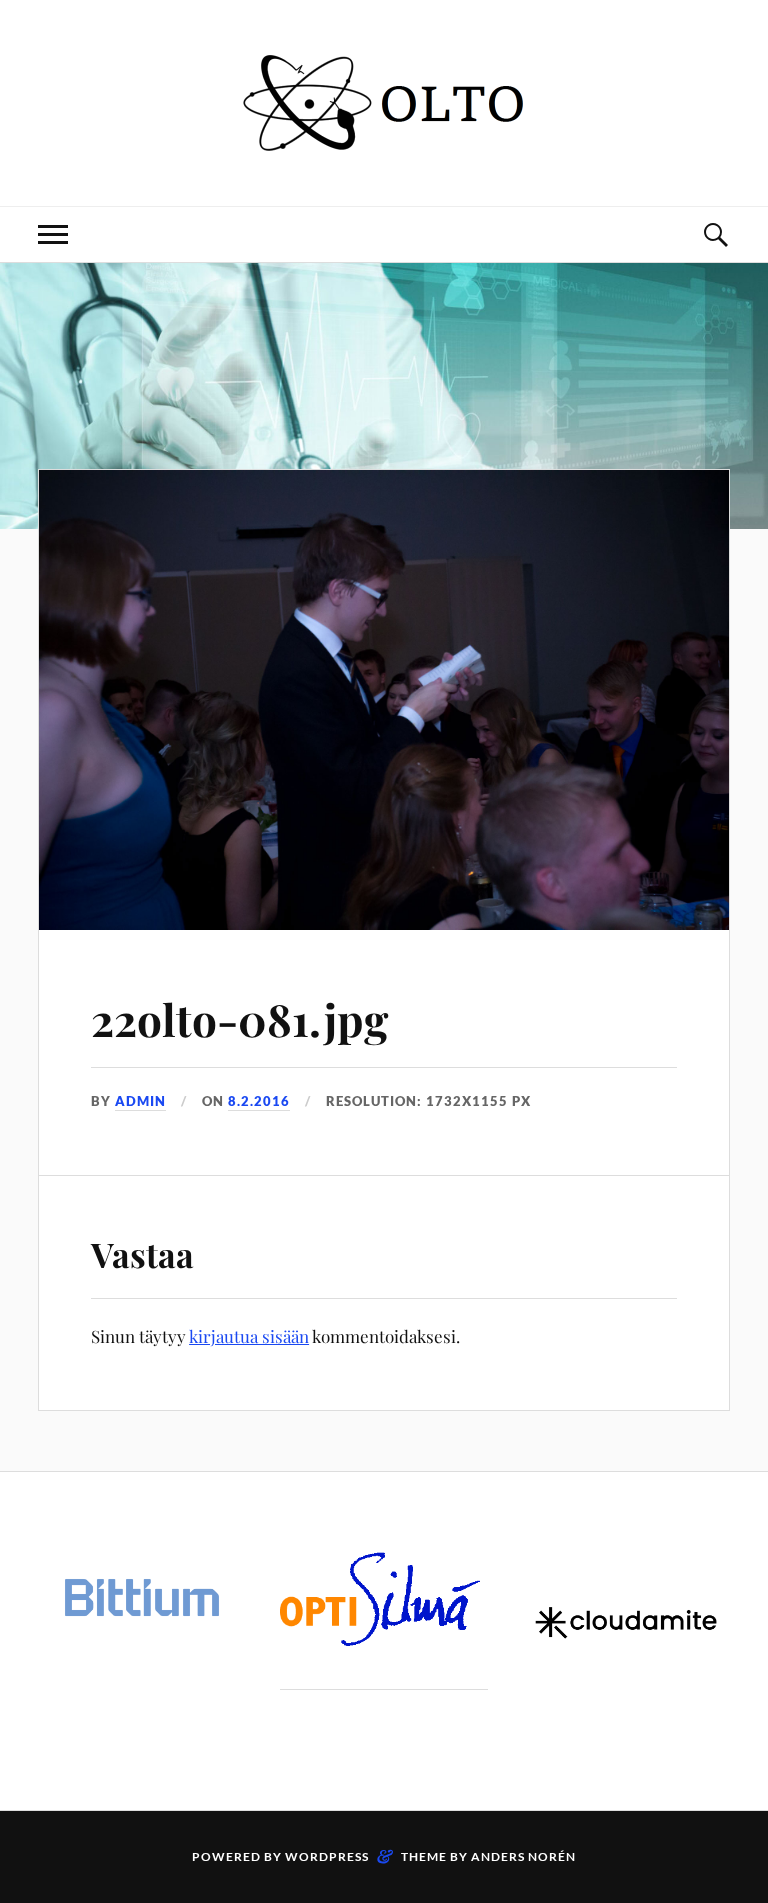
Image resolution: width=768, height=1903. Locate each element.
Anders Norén (523, 1856)
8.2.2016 (259, 1101)
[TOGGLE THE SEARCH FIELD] (715, 234)
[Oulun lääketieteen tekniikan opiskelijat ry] (384, 145)
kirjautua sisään (249, 1336)
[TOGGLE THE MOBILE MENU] (53, 234)
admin (140, 1101)
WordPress (327, 1856)
